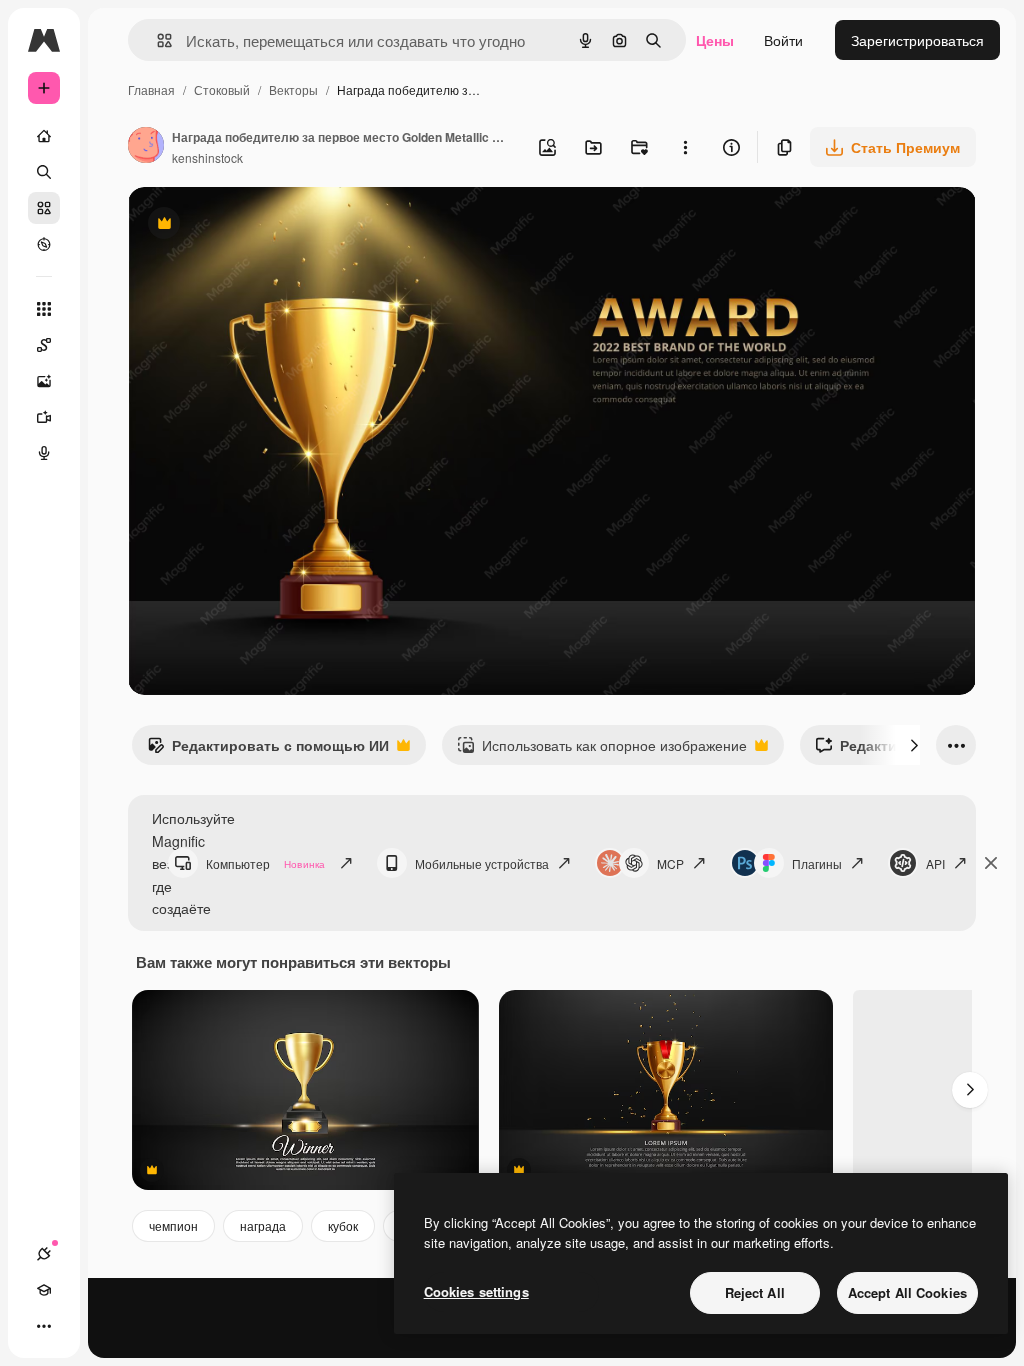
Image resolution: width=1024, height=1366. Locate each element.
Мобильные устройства (482, 863)
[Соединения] (44, 1254)
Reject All (755, 1292)
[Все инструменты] (44, 309)
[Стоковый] (44, 208)
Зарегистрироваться (917, 40)
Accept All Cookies (907, 1292)
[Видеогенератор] (44, 417)
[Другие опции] (685, 147)
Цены (715, 40)
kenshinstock (207, 157)
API (935, 863)
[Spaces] (44, 345)
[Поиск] (44, 172)
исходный (262, 225)
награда (263, 1225)
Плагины (817, 863)
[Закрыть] (991, 863)
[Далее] (914, 745)
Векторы (293, 89)
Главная (151, 89)
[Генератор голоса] (44, 453)
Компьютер (265, 863)
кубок (343, 1225)
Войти (783, 40)
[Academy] (44, 1290)
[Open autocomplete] (156, 40)
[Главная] (44, 136)
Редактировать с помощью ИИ (268, 750)
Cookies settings (476, 1291)
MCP (670, 863)
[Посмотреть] (44, 244)
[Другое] (44, 1326)
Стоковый (222, 89)
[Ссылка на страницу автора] (146, 147)
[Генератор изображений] (44, 381)
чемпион (173, 1225)
